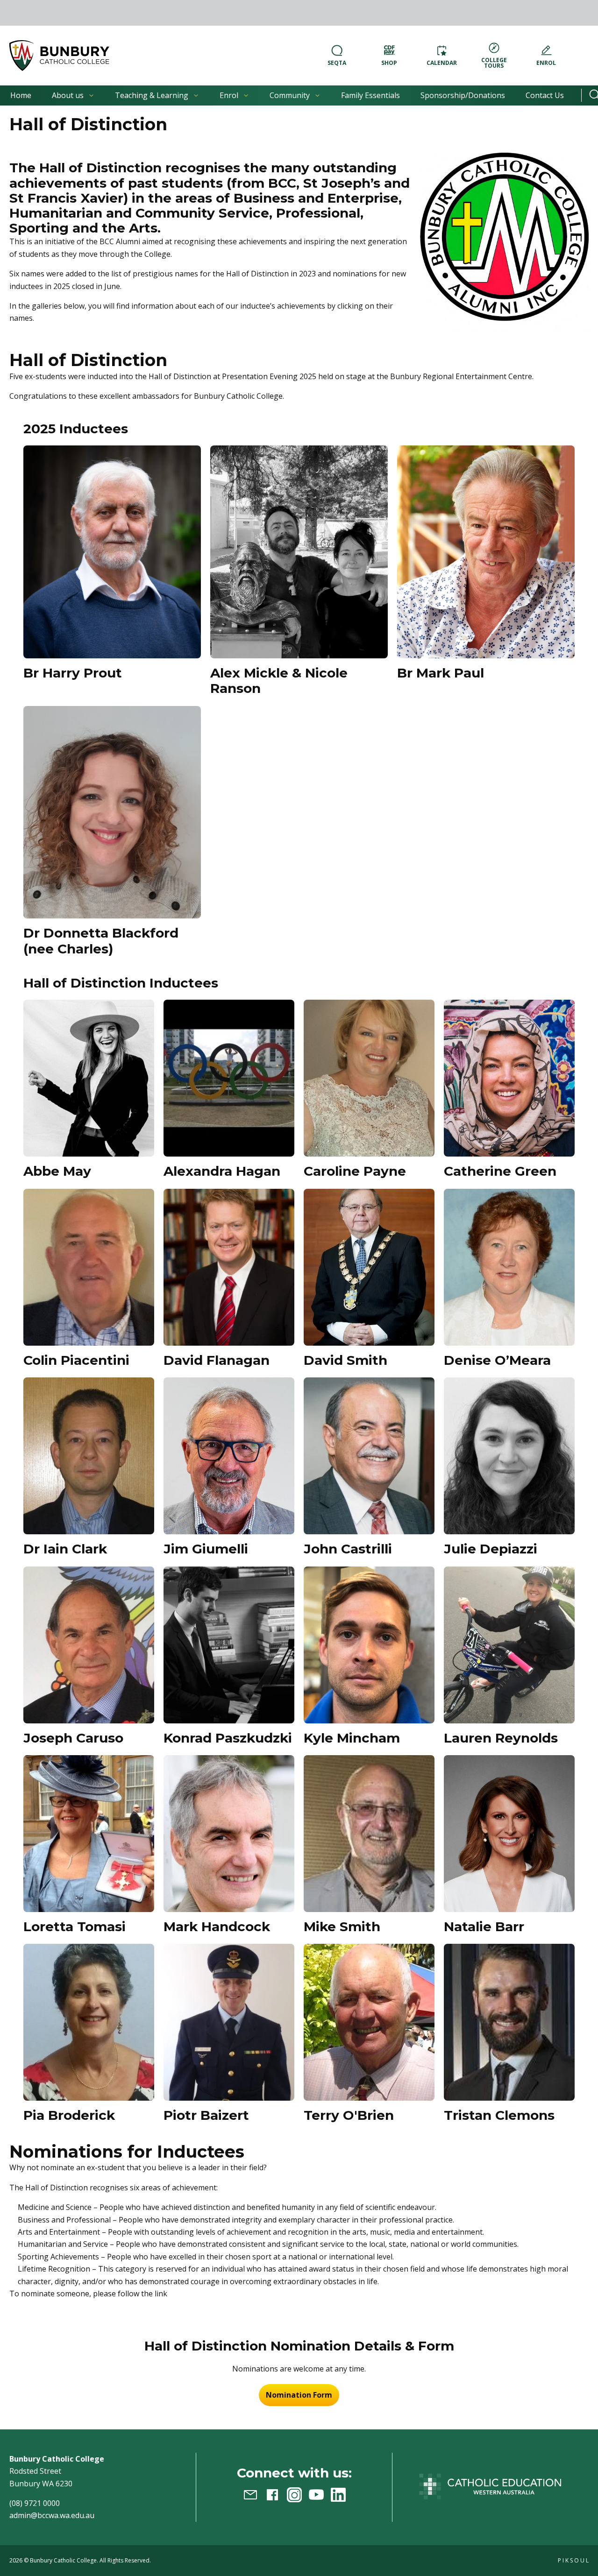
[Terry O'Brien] (369, 2022)
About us (68, 95)
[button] (59, 56)
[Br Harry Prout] (112, 552)
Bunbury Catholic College (63, 2560)
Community (290, 95)
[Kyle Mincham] (369, 1645)
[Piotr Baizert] (229, 2022)
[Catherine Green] (509, 1078)
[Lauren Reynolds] (509, 1645)
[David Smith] (369, 1267)
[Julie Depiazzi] (509, 1456)
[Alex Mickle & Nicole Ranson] (299, 552)
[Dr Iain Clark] (89, 1456)
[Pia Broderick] (89, 2022)
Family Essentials (370, 95)
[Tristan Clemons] (509, 2022)
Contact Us (545, 95)
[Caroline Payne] (369, 1078)
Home (21, 95)
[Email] (250, 2495)
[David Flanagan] (229, 1267)
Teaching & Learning (152, 95)
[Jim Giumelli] (229, 1456)
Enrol (229, 95)
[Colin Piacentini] (89, 1267)
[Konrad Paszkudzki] (229, 1645)
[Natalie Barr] (509, 1834)
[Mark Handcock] (229, 1834)
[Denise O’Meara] (509, 1267)
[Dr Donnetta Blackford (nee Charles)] (112, 812)
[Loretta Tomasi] (89, 1834)
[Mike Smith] (369, 1834)
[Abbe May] (89, 1078)
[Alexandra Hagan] (229, 1078)
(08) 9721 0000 (35, 2503)
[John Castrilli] (369, 1456)
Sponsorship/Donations (463, 95)
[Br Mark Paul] (486, 552)
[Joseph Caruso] (89, 1645)
